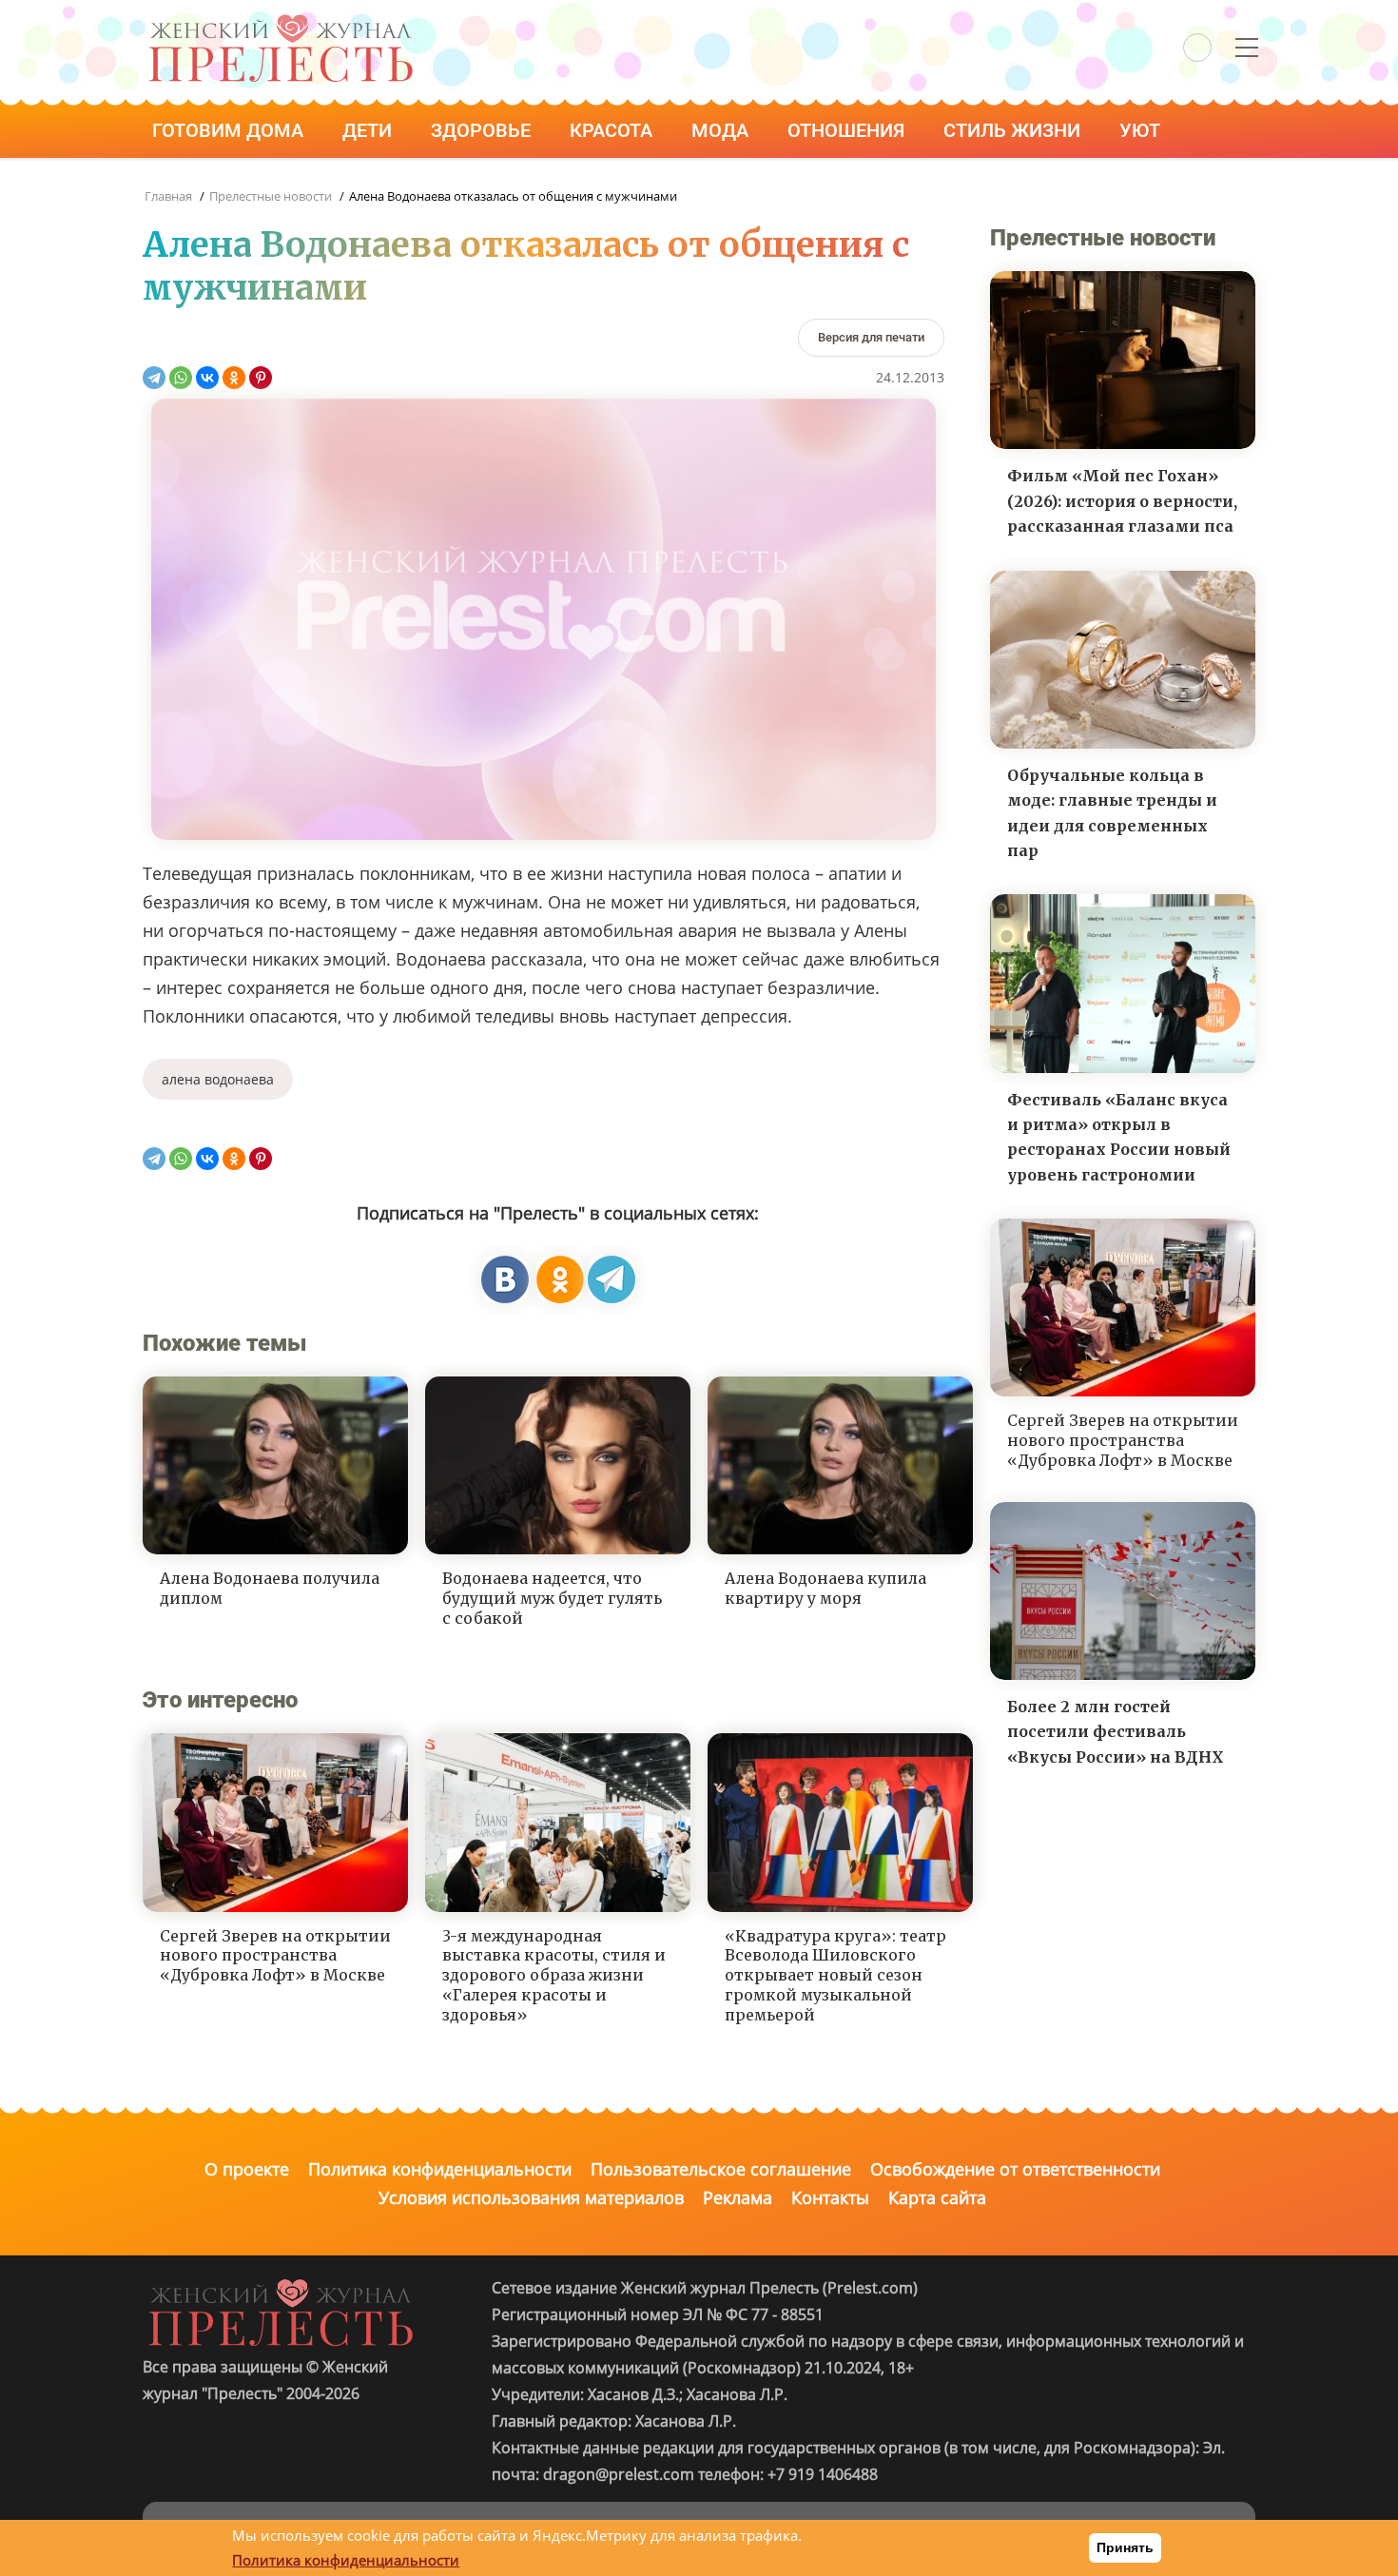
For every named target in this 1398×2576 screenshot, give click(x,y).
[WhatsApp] (181, 378)
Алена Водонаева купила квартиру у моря (825, 1588)
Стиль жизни (1014, 130)
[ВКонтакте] (207, 378)
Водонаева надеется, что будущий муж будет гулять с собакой (552, 1598)
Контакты (830, 2197)
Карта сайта (937, 2197)
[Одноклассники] (234, 378)
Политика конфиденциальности (440, 2169)
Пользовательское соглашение (721, 2169)
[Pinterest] (261, 378)
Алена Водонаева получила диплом (270, 1588)
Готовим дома (230, 130)
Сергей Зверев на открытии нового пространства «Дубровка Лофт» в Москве (275, 1956)
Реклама (738, 2197)
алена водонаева (218, 1079)
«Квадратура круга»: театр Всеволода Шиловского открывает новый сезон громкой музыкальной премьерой (835, 1975)
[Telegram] (154, 378)
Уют (1142, 130)
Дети (369, 130)
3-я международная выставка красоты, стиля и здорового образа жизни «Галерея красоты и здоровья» (554, 1975)
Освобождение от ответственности (1015, 2169)
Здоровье (483, 130)
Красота (613, 130)
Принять (1125, 2547)
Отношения (848, 130)
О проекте (247, 2169)
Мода (722, 130)
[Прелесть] (281, 20)
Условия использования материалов (531, 2197)
